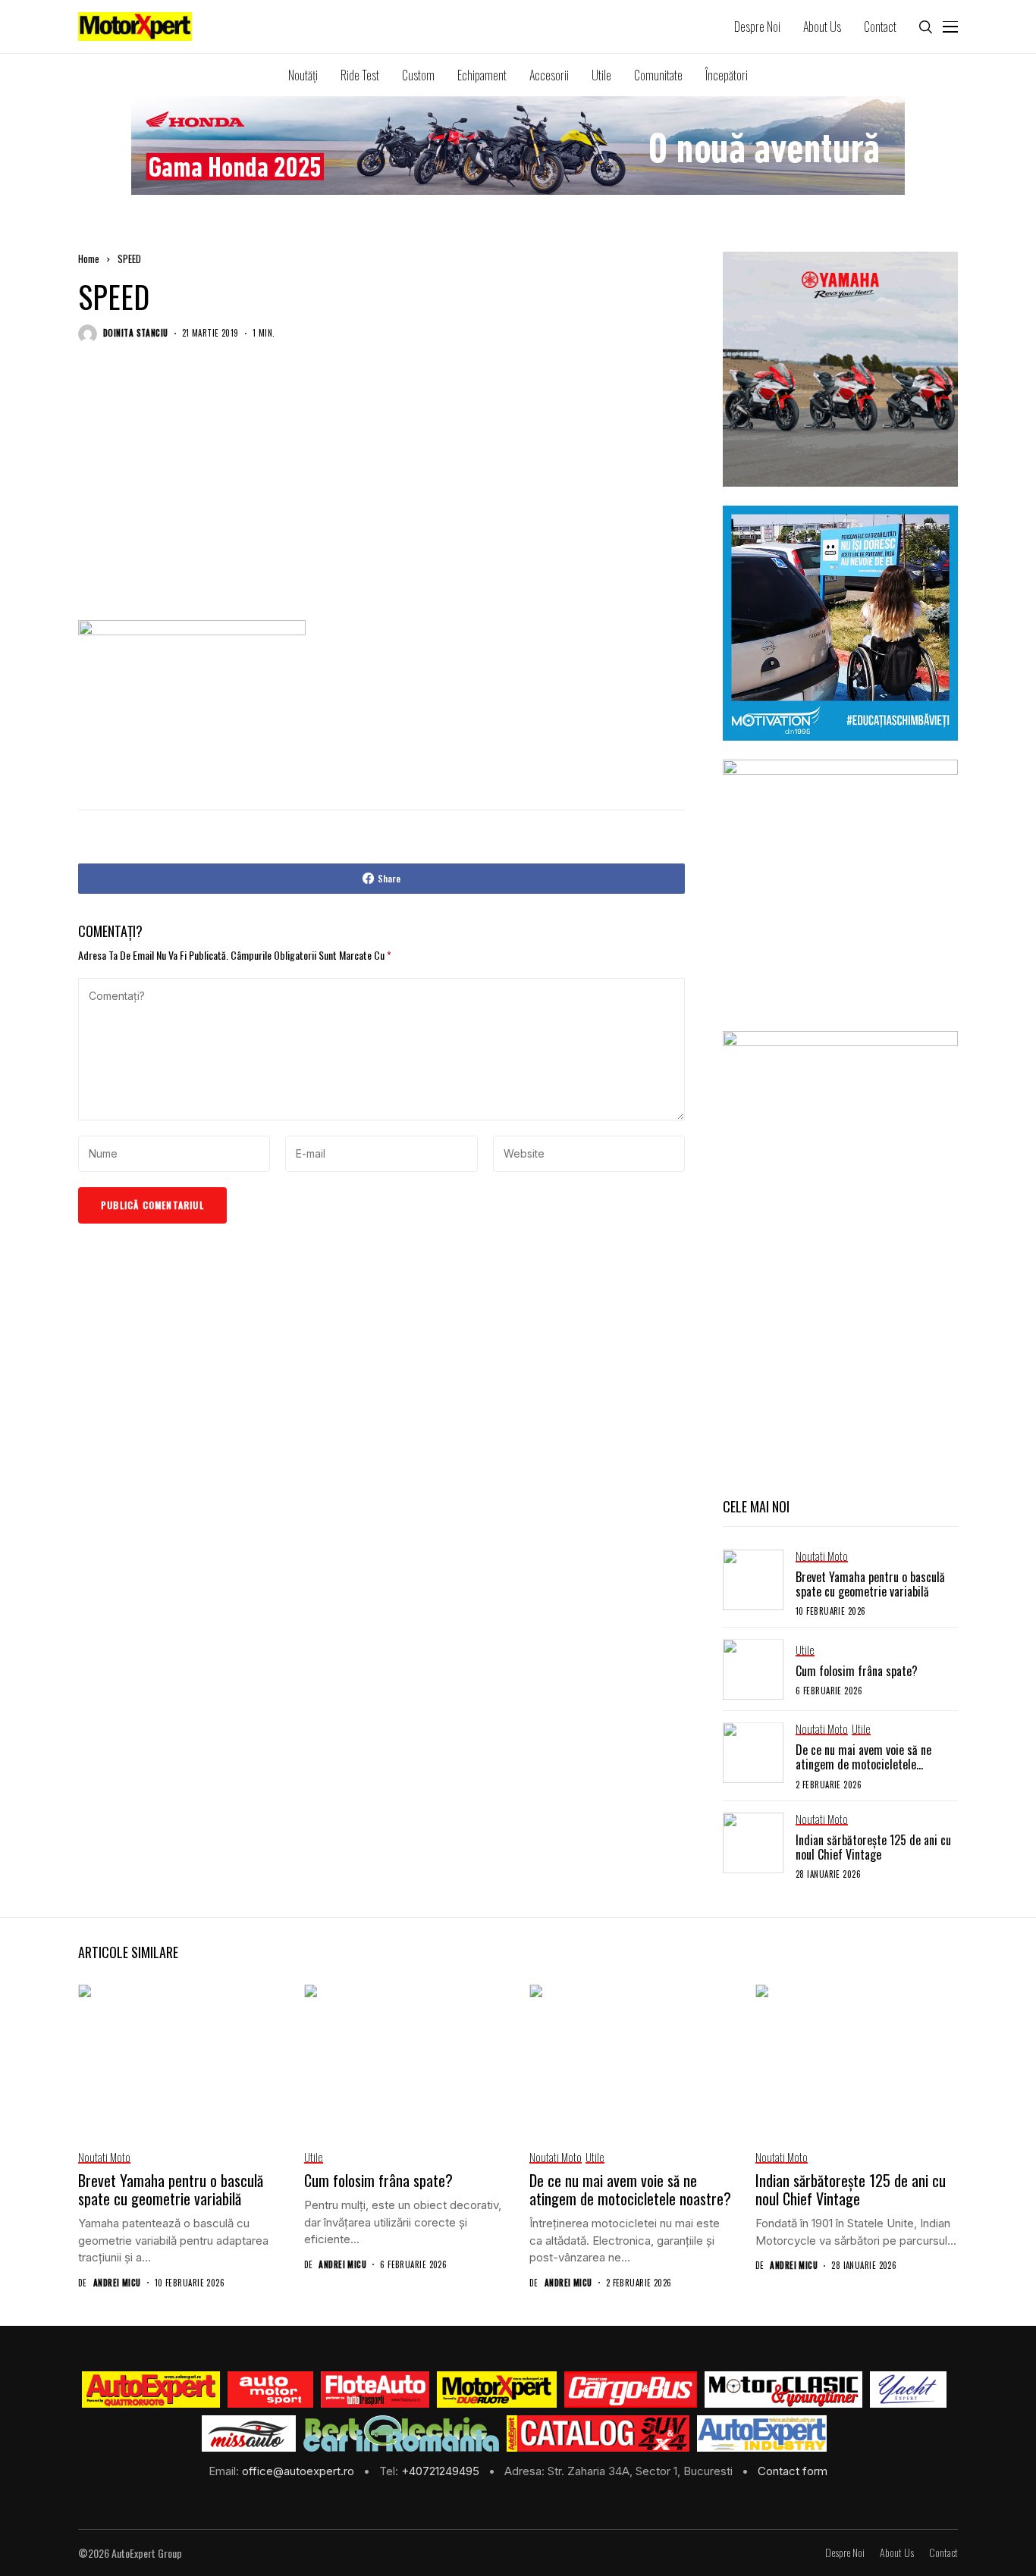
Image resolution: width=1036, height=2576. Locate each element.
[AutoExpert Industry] (762, 2433)
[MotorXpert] (497, 2390)
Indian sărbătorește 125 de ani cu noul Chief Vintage (873, 1847)
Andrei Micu (117, 2283)
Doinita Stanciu (136, 333)
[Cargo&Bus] (631, 2390)
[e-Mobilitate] (401, 2433)
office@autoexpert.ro (300, 2471)
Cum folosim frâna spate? (857, 1671)
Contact (943, 2553)
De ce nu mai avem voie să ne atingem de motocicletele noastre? (863, 1764)
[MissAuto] (249, 2433)
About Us (897, 2553)
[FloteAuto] (375, 2390)
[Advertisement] (381, 497)
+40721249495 (442, 2471)
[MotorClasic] (783, 2390)
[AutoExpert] (151, 2390)
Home (89, 259)
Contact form (793, 2471)
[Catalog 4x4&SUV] (598, 2433)
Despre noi (845, 2553)
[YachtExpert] (908, 2390)
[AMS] (271, 2390)
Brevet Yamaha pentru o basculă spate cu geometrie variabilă (870, 1584)
